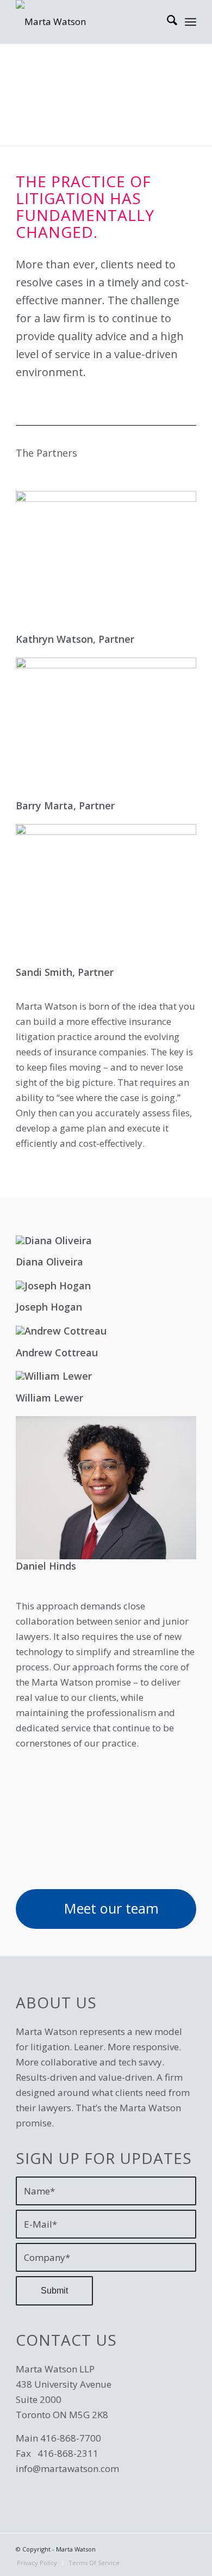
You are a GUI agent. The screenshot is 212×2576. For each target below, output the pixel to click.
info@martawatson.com (67, 2469)
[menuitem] (167, 22)
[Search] (167, 22)
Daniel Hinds (46, 1566)
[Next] (172, 89)
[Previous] (40, 89)
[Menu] (191, 22)
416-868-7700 (71, 2438)
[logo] (88, 22)
